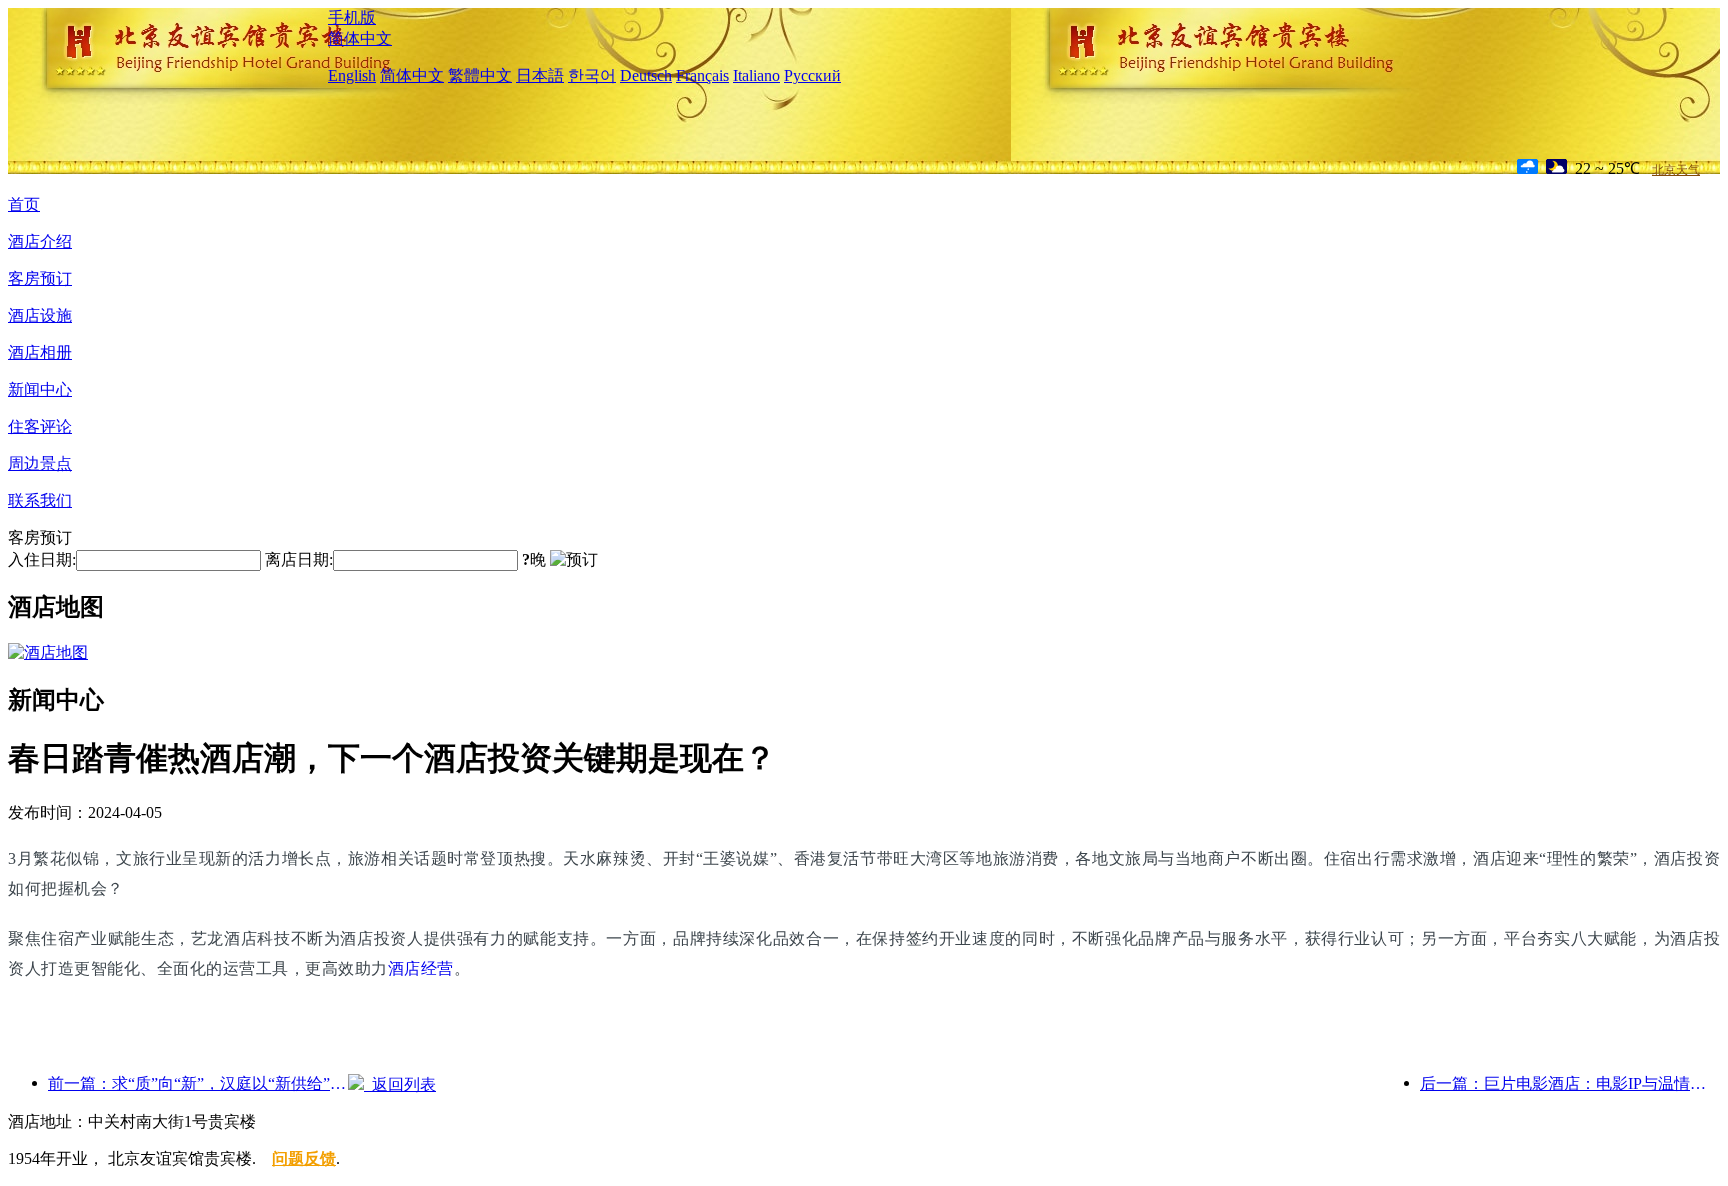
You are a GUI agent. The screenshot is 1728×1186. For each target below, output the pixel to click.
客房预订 (40, 278)
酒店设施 (40, 315)
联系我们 (40, 500)
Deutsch (646, 75)
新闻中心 (40, 389)
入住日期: (42, 559)
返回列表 (400, 1084)
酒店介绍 (40, 241)
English (352, 75)
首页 (24, 204)
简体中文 (360, 38)
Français (702, 75)
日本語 (540, 75)
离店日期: (299, 559)
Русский (812, 75)
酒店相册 (40, 352)
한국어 (592, 75)
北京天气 (1676, 170)
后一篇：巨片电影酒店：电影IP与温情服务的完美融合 (1570, 1083)
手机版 (352, 17)
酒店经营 (421, 968)
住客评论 (40, 426)
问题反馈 (304, 1158)
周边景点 (40, 463)
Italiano (756, 75)
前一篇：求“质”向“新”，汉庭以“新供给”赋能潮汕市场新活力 (198, 1083)
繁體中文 (480, 75)
